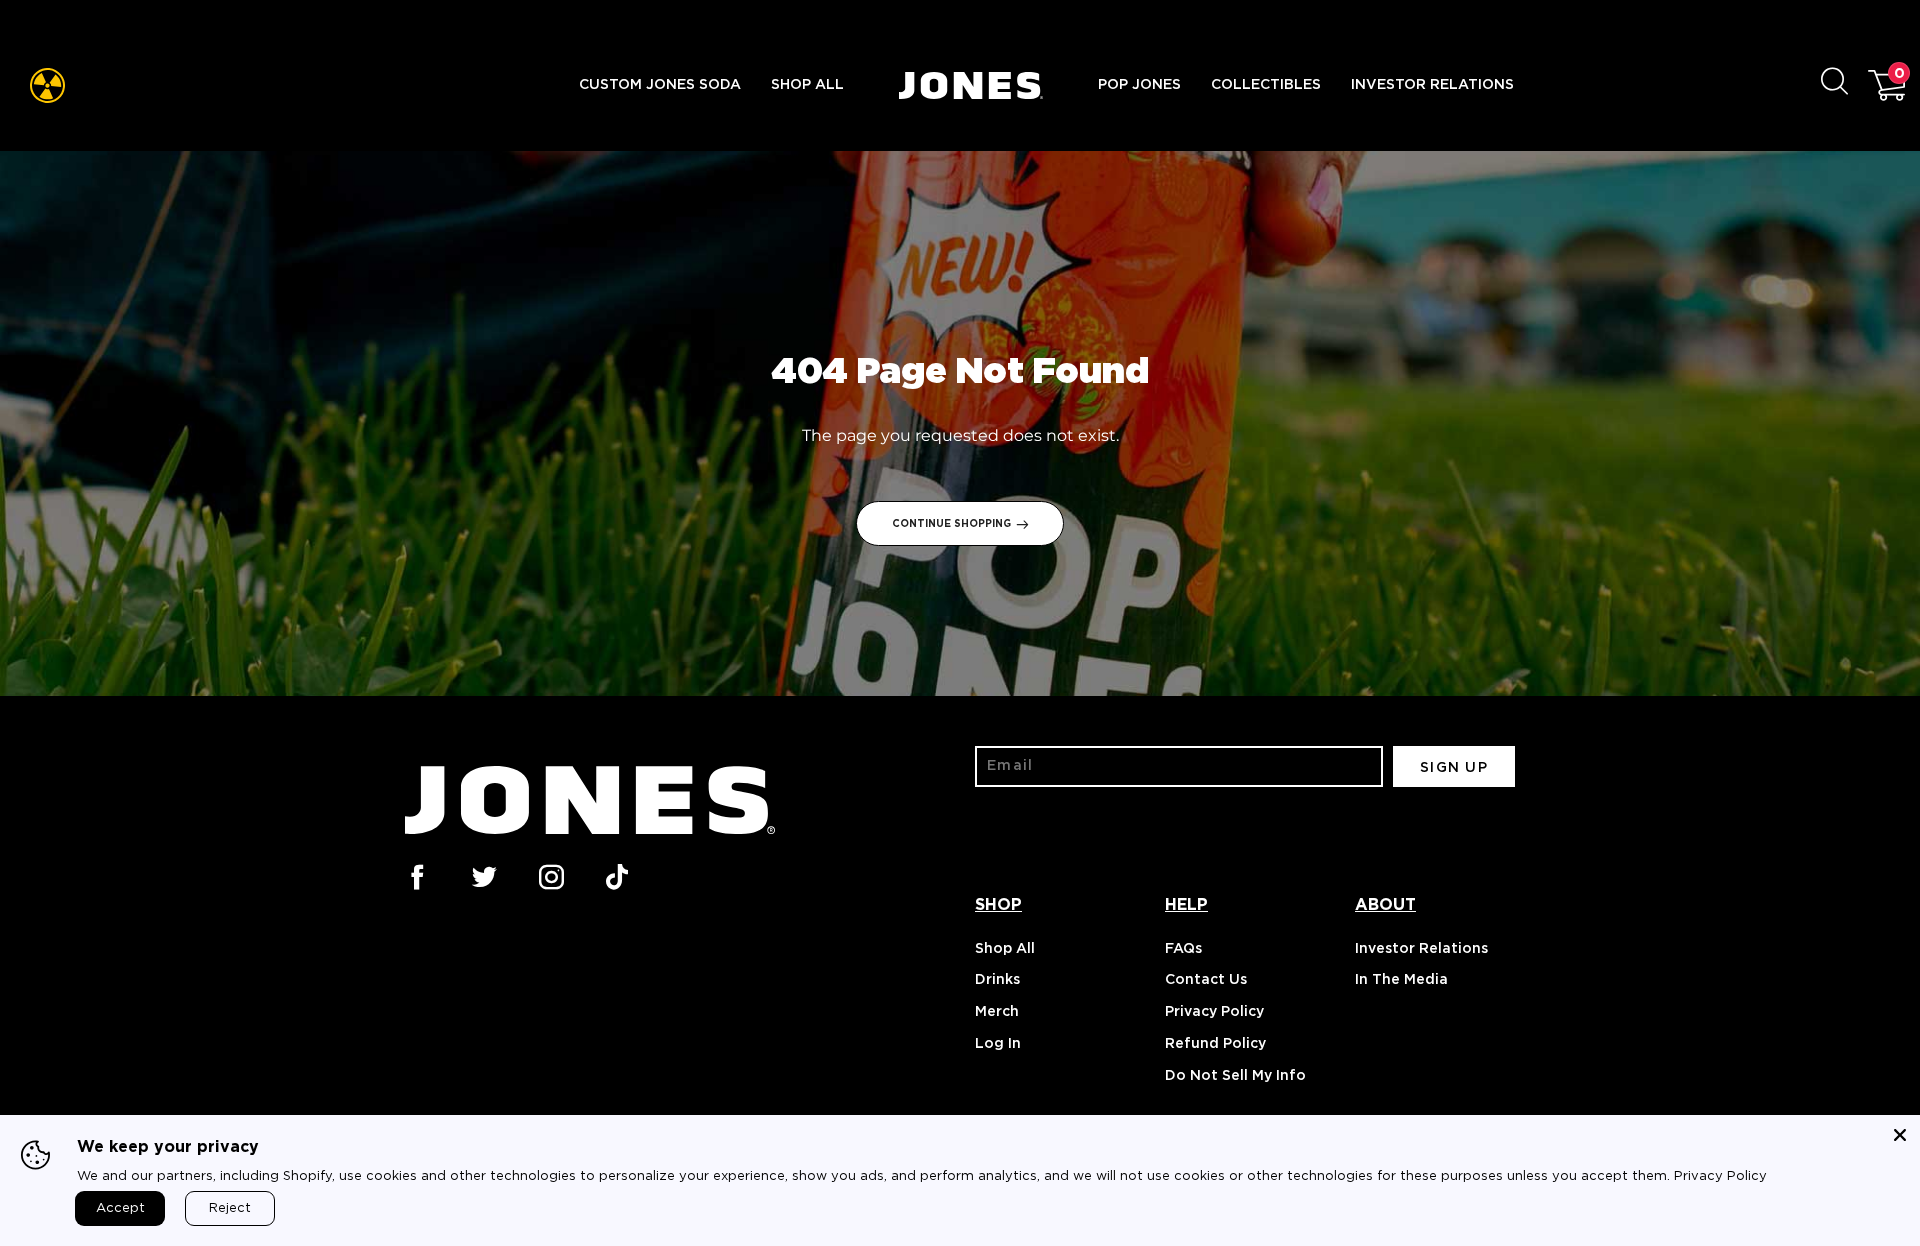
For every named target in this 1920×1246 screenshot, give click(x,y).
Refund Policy (1215, 1044)
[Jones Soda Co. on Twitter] (483, 875)
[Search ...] (1844, 85)
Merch (997, 1012)
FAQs (1183, 949)
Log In (998, 1044)
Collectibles (1266, 85)
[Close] (1900, 1135)
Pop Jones (1139, 85)
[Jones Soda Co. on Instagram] (550, 875)
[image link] (47, 85)
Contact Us (1206, 980)
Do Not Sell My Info (1235, 1076)
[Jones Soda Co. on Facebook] (416, 875)
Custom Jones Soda (660, 85)
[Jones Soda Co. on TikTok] (617, 875)
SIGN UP (1454, 768)
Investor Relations (1432, 85)
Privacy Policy (1214, 1012)
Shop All (807, 85)
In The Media (1401, 980)
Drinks (997, 980)
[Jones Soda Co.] (971, 85)
